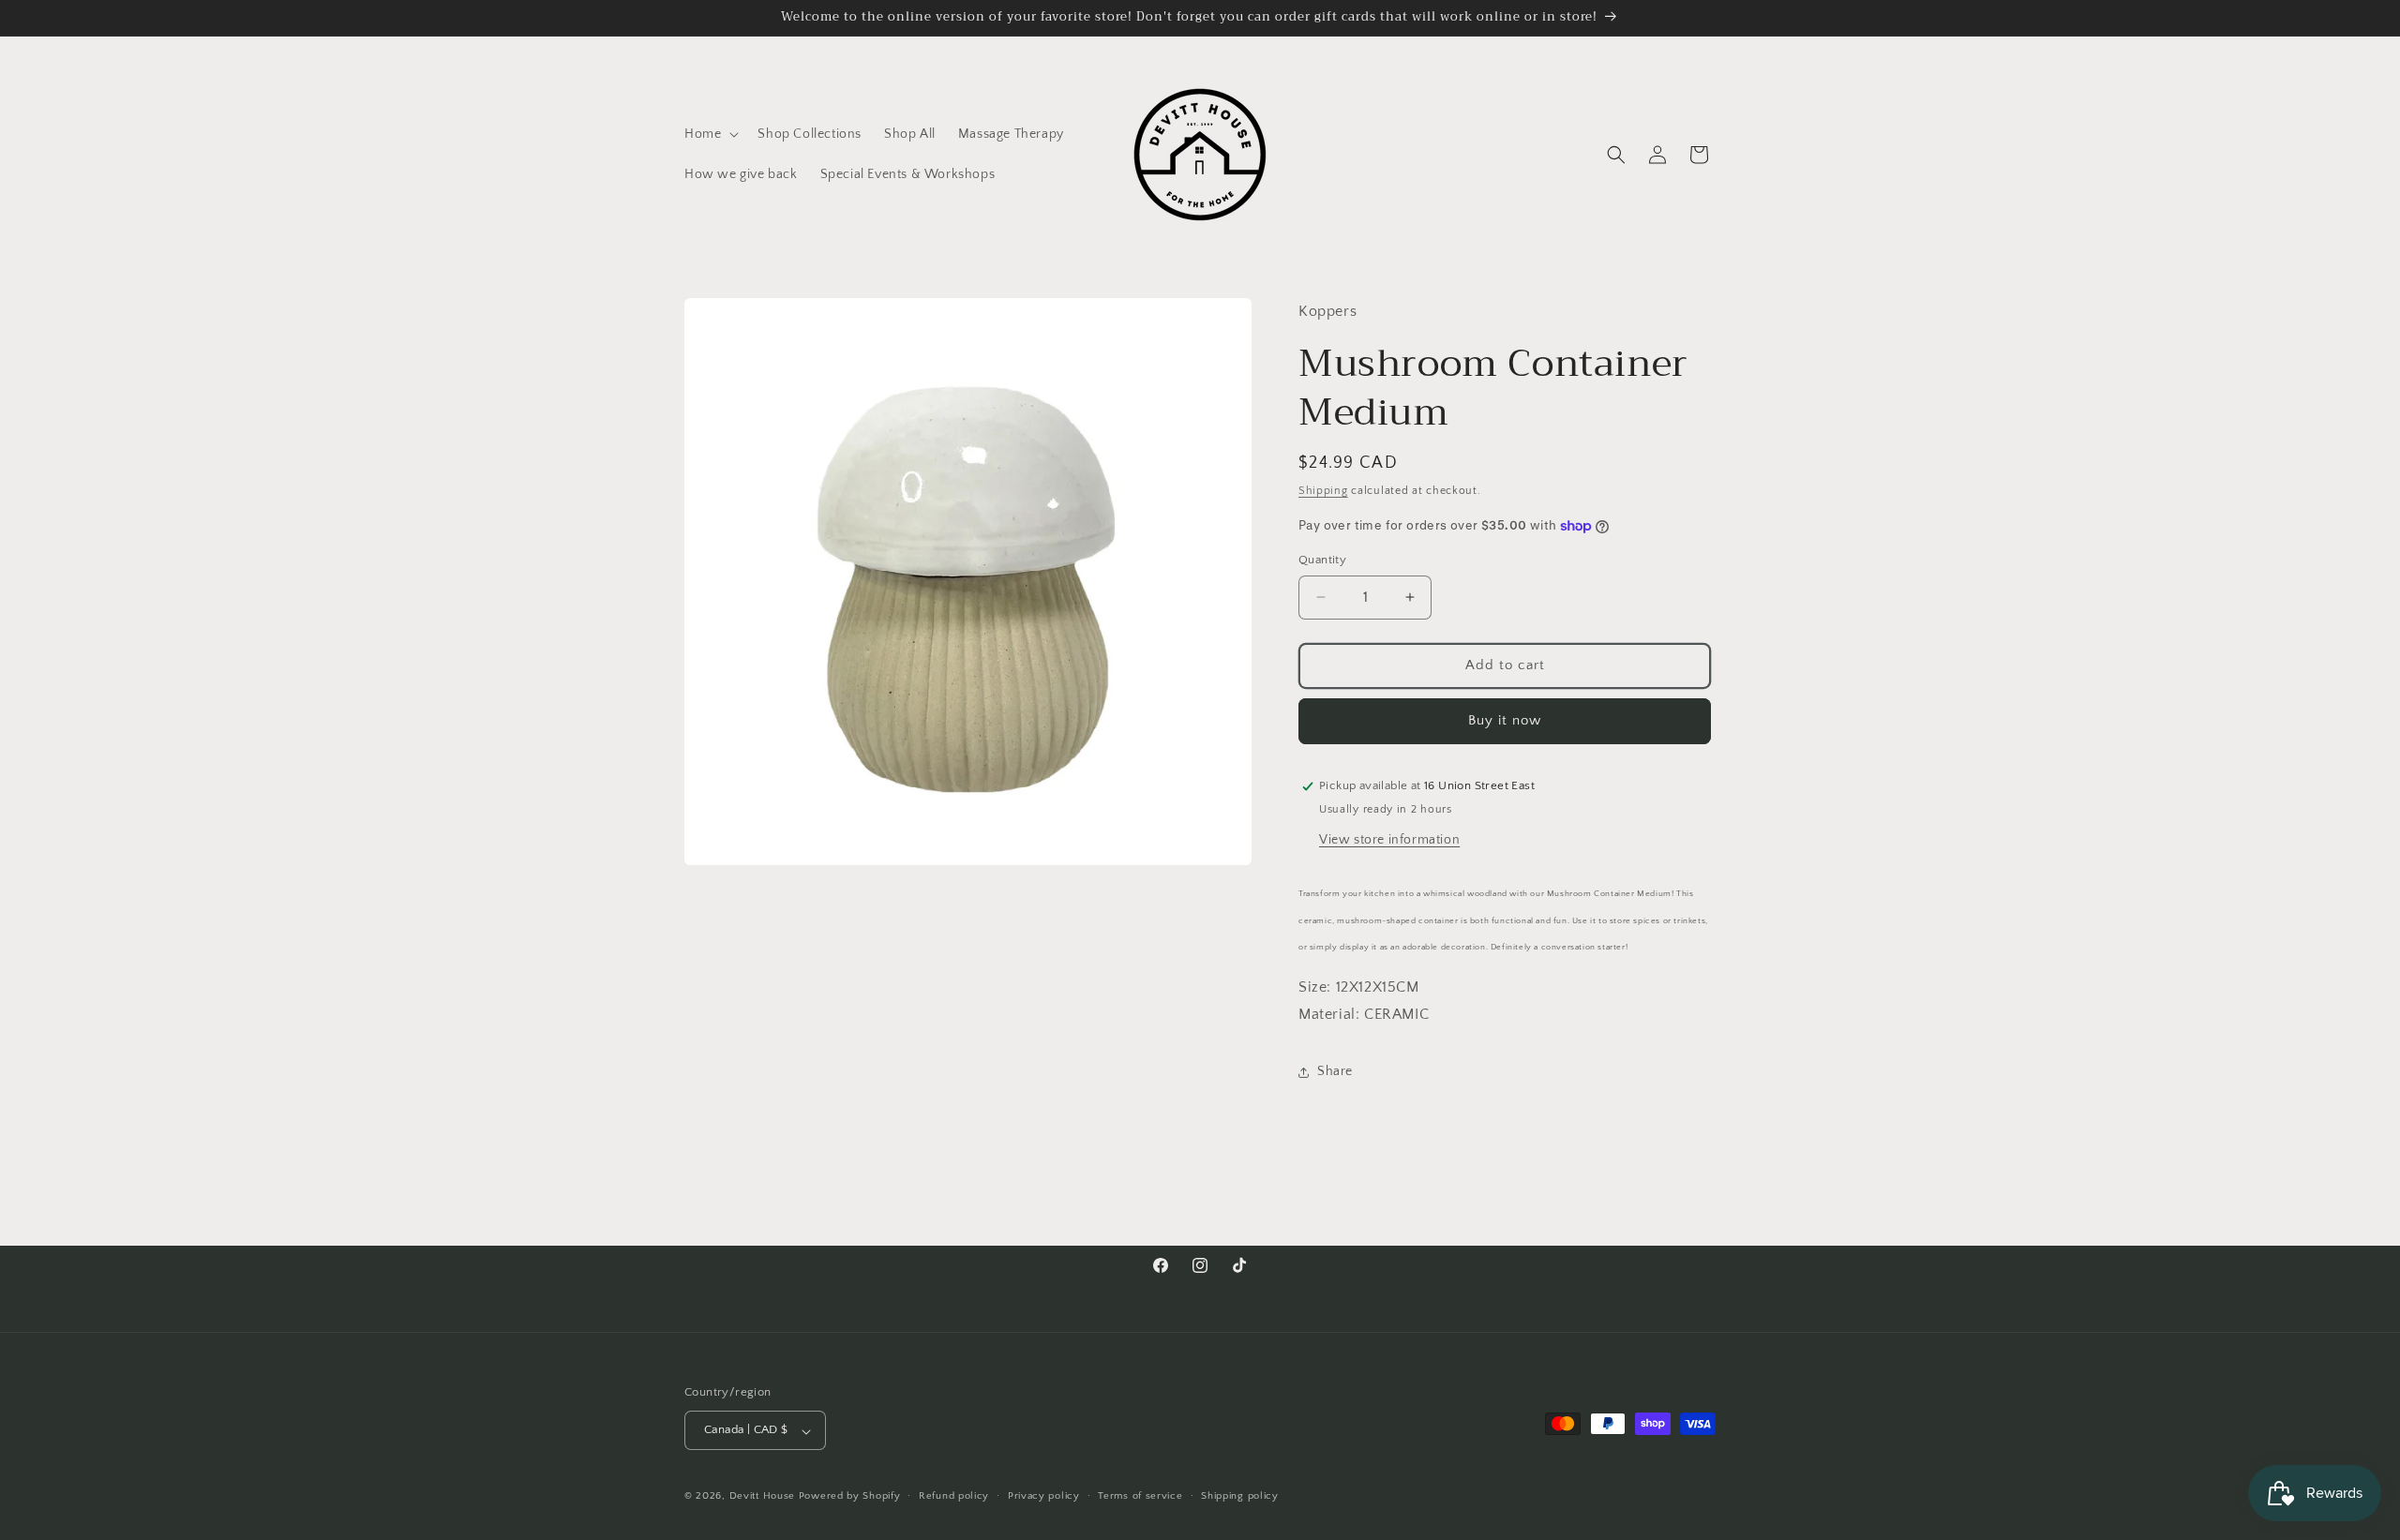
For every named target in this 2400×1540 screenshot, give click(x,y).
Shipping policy (1240, 1496)
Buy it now (1505, 720)
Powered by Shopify (850, 1497)
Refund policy (954, 1496)
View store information (1389, 840)
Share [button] (1335, 1071)
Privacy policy (1044, 1496)
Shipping (1323, 491)
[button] (710, 134)
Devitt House (764, 1497)
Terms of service (1140, 1496)
